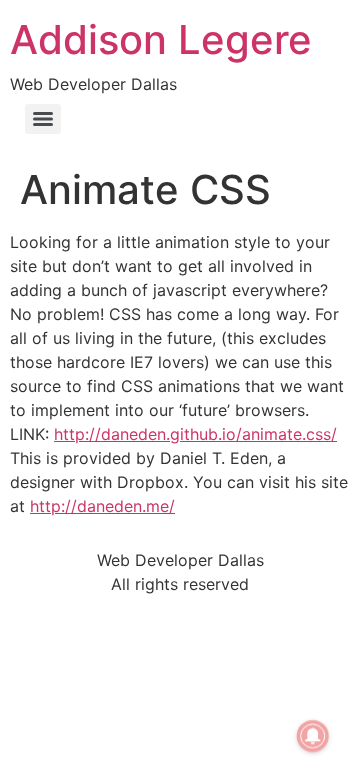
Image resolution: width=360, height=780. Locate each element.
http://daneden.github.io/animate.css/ (195, 434)
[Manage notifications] (313, 736)
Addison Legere (161, 39)
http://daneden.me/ (102, 506)
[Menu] (43, 119)
